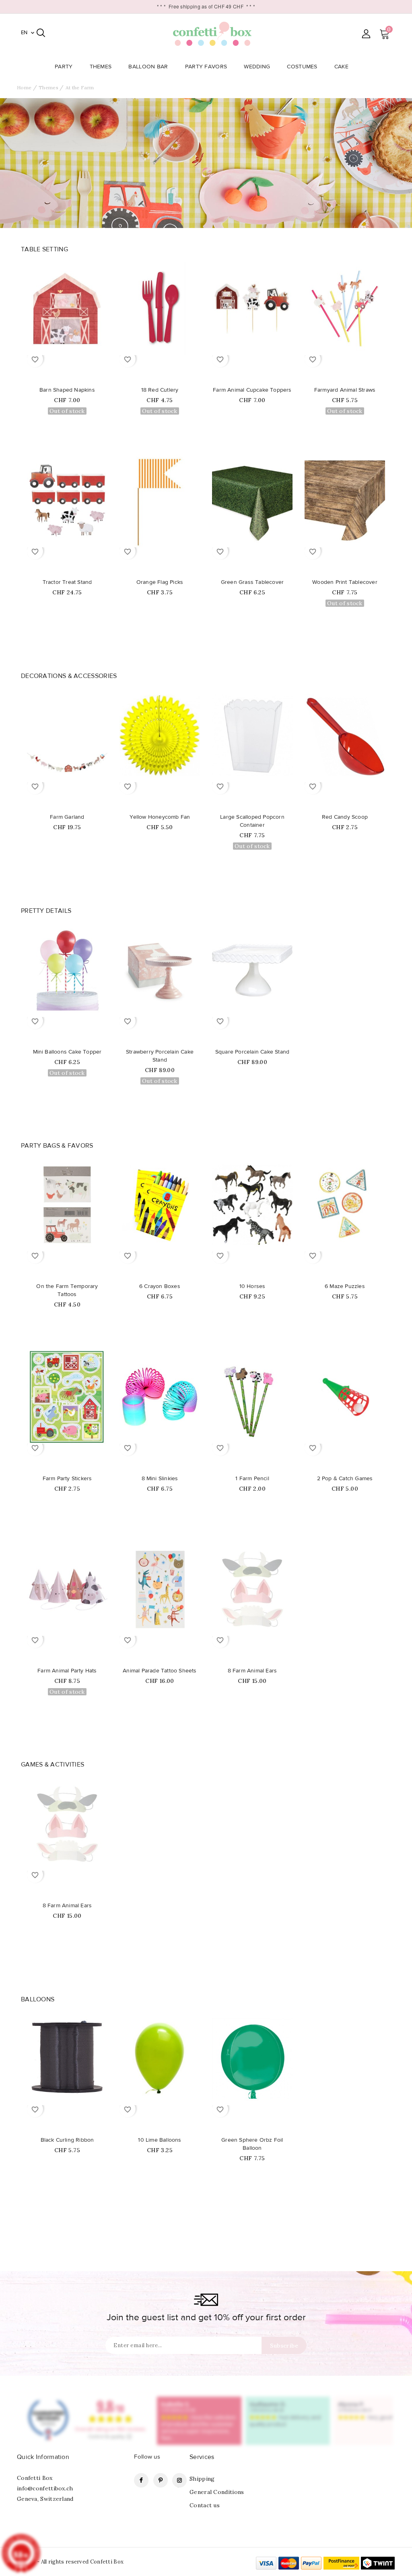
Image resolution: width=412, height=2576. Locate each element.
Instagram (179, 2480)
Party (64, 67)
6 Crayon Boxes (160, 1286)
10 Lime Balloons (160, 2140)
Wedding (257, 67)
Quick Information (43, 2457)
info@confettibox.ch (45, 2488)
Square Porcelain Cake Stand (252, 1052)
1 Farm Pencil (252, 1479)
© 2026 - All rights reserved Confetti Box (70, 2562)
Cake (341, 67)
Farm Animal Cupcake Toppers (252, 390)
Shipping (202, 2479)
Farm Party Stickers (67, 1479)
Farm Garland (67, 817)
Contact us (205, 2505)
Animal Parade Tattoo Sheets (160, 1671)
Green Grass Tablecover (252, 582)
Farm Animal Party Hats (67, 1671)
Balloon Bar (148, 67)
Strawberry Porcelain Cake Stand (160, 1056)
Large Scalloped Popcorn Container (252, 821)
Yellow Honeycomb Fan (160, 817)
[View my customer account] (366, 34)
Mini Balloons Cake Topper (67, 1052)
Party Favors (206, 67)
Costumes (302, 67)
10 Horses (252, 1286)
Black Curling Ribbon (67, 2140)
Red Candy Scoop (345, 817)
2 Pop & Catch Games (345, 1479)
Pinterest (161, 2480)
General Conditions (217, 2492)
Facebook (141, 2480)
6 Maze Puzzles (345, 1286)
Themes (101, 67)
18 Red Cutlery (160, 390)
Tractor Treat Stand (67, 582)
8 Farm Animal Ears (252, 1671)
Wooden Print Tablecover (345, 582)
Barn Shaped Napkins (67, 390)
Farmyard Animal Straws (345, 390)
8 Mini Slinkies (160, 1479)
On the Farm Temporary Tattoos (67, 1290)
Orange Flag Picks (160, 582)
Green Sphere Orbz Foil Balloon (252, 2144)
